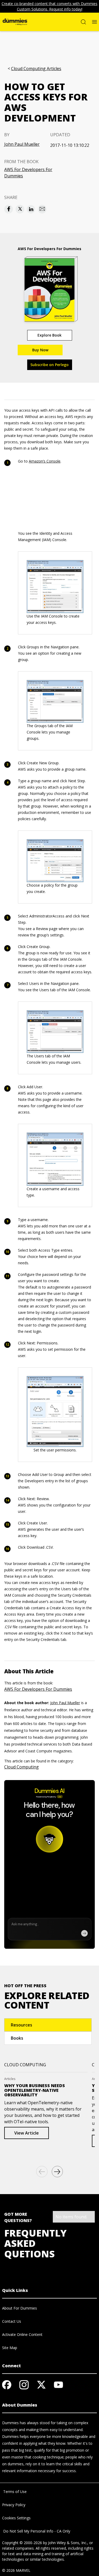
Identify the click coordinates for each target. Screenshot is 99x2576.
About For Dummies (20, 2308)
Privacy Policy (14, 2505)
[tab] (48, 2025)
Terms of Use (14, 2492)
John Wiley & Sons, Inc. (68, 2543)
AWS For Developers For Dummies (28, 173)
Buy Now (40, 350)
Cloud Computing (22, 1767)
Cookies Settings (16, 2518)
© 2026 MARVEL (16, 2570)
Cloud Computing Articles (36, 69)
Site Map (10, 2348)
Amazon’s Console (45, 461)
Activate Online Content (22, 2334)
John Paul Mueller (22, 144)
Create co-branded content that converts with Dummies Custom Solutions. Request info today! (49, 6)
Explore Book (49, 335)
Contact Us (12, 2321)
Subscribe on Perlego (49, 365)
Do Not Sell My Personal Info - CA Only (36, 2531)
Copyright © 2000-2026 (22, 2543)
